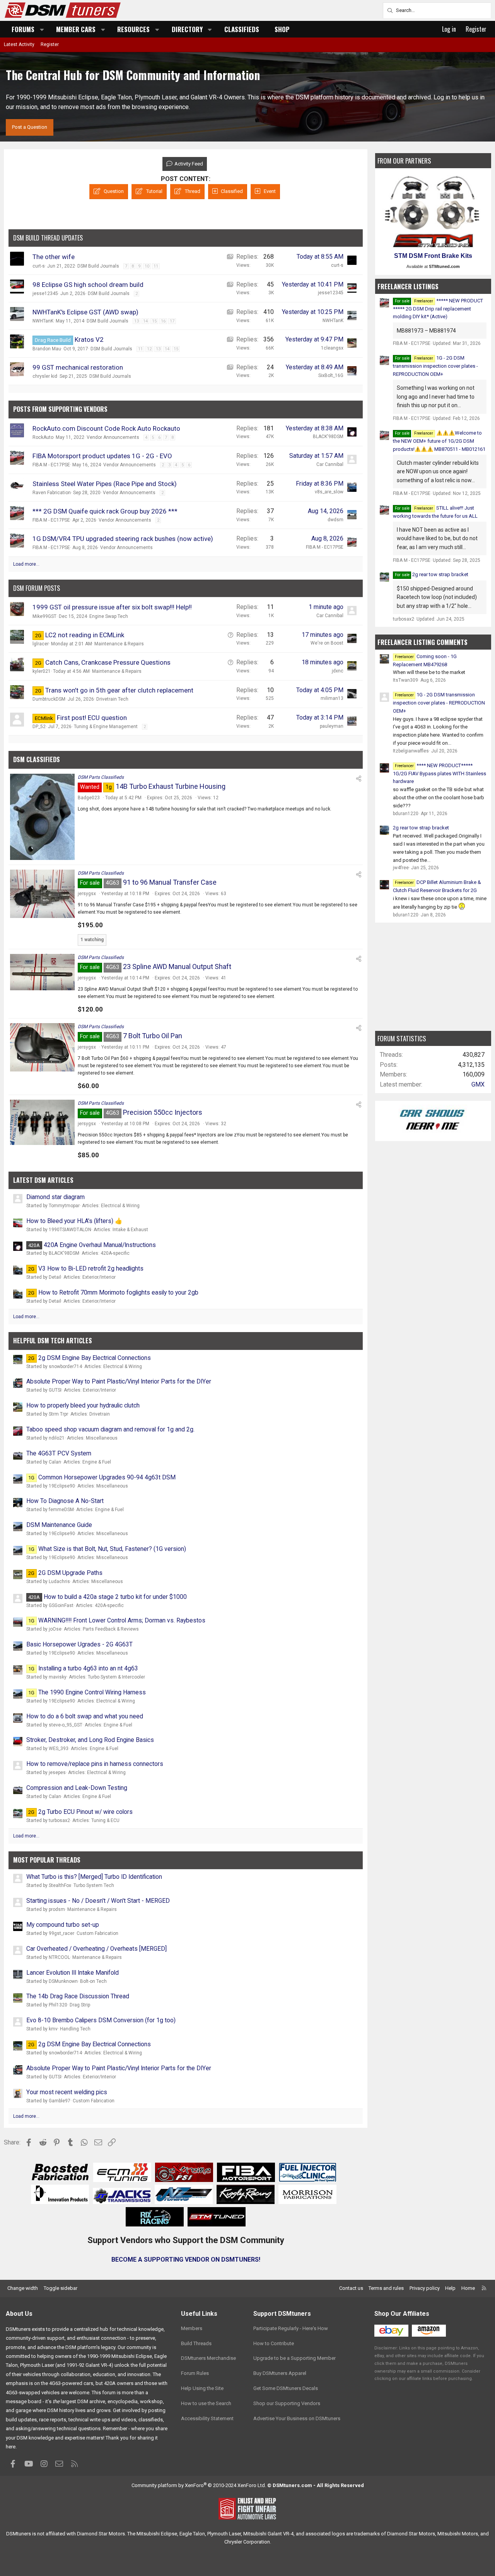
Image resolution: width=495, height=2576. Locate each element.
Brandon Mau (47, 349)
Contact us (351, 2288)
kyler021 (42, 671)
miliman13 (332, 698)
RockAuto (43, 437)
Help (450, 2288)
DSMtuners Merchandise (208, 2358)
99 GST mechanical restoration (78, 367)
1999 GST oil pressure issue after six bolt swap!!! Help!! (112, 607)
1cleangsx (332, 348)
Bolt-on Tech (93, 1981)
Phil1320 (58, 2005)
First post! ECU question (92, 718)
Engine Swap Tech (109, 616)
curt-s (39, 266)
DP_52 (39, 727)
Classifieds (242, 29)
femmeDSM (61, 1510)
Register (50, 44)
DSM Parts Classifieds (101, 777)
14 (145, 321)
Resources (133, 29)
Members (192, 2328)
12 (149, 349)
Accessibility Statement (207, 2418)
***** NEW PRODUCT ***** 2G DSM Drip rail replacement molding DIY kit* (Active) (438, 309)
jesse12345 (45, 293)
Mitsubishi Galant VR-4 (268, 2534)
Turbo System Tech (94, 1885)
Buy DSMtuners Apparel (280, 2373)
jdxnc (338, 671)
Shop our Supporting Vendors (287, 2403)
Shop (282, 29)
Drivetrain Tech (112, 699)
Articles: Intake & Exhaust (121, 1230)
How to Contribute (274, 2343)
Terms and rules (386, 2288)
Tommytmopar (64, 1206)
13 (137, 321)
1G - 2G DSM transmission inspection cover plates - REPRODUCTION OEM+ (435, 366)
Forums (23, 29)
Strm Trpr (58, 1414)
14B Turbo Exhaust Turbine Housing (171, 786)
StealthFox (60, 1885)
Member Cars (76, 29)
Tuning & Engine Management (106, 727)
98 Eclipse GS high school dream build (88, 285)
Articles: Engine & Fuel (87, 1462)
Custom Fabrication (97, 1933)
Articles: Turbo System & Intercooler (107, 1677)
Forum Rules (195, 2373)
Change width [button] (23, 2288)
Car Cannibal (330, 464)
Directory (187, 29)
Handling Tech (75, 2029)
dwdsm (335, 520)
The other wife (54, 257)
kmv (53, 2029)
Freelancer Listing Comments (422, 642)
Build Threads (196, 2343)
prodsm (57, 1909)
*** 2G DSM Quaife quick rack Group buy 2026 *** (105, 511)
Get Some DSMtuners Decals (286, 2388)
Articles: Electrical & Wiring (111, 1206)
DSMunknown (63, 1981)
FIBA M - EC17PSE (51, 465)
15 (154, 321)
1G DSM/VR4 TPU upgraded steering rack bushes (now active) (123, 539)
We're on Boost (327, 643)
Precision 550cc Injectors (163, 1112)
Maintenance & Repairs (119, 644)
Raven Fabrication (52, 493)
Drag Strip (80, 2005)
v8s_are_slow (329, 492)
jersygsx (87, 894)
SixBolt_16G (331, 375)
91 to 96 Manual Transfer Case (170, 882)
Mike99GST (44, 616)
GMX (478, 1084)
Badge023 (89, 798)
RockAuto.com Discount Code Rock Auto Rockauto (106, 428)
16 (163, 321)
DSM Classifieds (37, 759)
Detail (55, 1277)
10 (147, 266)
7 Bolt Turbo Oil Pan (153, 1036)
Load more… (26, 564)
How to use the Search (206, 2403)
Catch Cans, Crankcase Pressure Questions (108, 662)
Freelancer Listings (408, 286)
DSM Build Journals (98, 266)
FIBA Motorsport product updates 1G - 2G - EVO (102, 456)
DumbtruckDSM (49, 699)
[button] (42, 29)
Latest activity (19, 44)
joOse (55, 1629)
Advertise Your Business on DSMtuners (297, 2418)
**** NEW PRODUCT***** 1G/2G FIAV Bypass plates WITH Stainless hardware (440, 774)
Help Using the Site (202, 2388)
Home (468, 2288)
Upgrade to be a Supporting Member (294, 2358)
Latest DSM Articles (43, 1180)
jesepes (57, 1772)
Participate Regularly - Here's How (291, 2328)
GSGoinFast (61, 1605)
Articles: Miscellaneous (92, 1438)
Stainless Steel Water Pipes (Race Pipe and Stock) (105, 484)
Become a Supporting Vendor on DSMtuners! (186, 2260)
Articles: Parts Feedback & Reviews (101, 1629)
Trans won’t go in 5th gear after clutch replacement (119, 690)
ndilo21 (57, 1438)
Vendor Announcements (113, 437)
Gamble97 (60, 2101)
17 (172, 321)
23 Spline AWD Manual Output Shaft (177, 966)
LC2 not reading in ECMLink (85, 635)
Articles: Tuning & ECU (96, 1820)
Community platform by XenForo (199, 2485)
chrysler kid (45, 376)
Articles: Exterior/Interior (90, 1277)
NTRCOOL (59, 1957)
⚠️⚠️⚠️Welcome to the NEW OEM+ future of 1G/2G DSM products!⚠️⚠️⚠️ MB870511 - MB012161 (439, 441)
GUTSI (55, 1390)
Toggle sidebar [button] (61, 2288)
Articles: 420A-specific (106, 1253)
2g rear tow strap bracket (440, 574)
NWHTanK (43, 321)
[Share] (359, 779)
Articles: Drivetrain (90, 1414)
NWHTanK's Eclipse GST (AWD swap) (85, 312)
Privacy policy (425, 2288)
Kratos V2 (89, 339)
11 (156, 266)
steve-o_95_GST (66, 1725)
